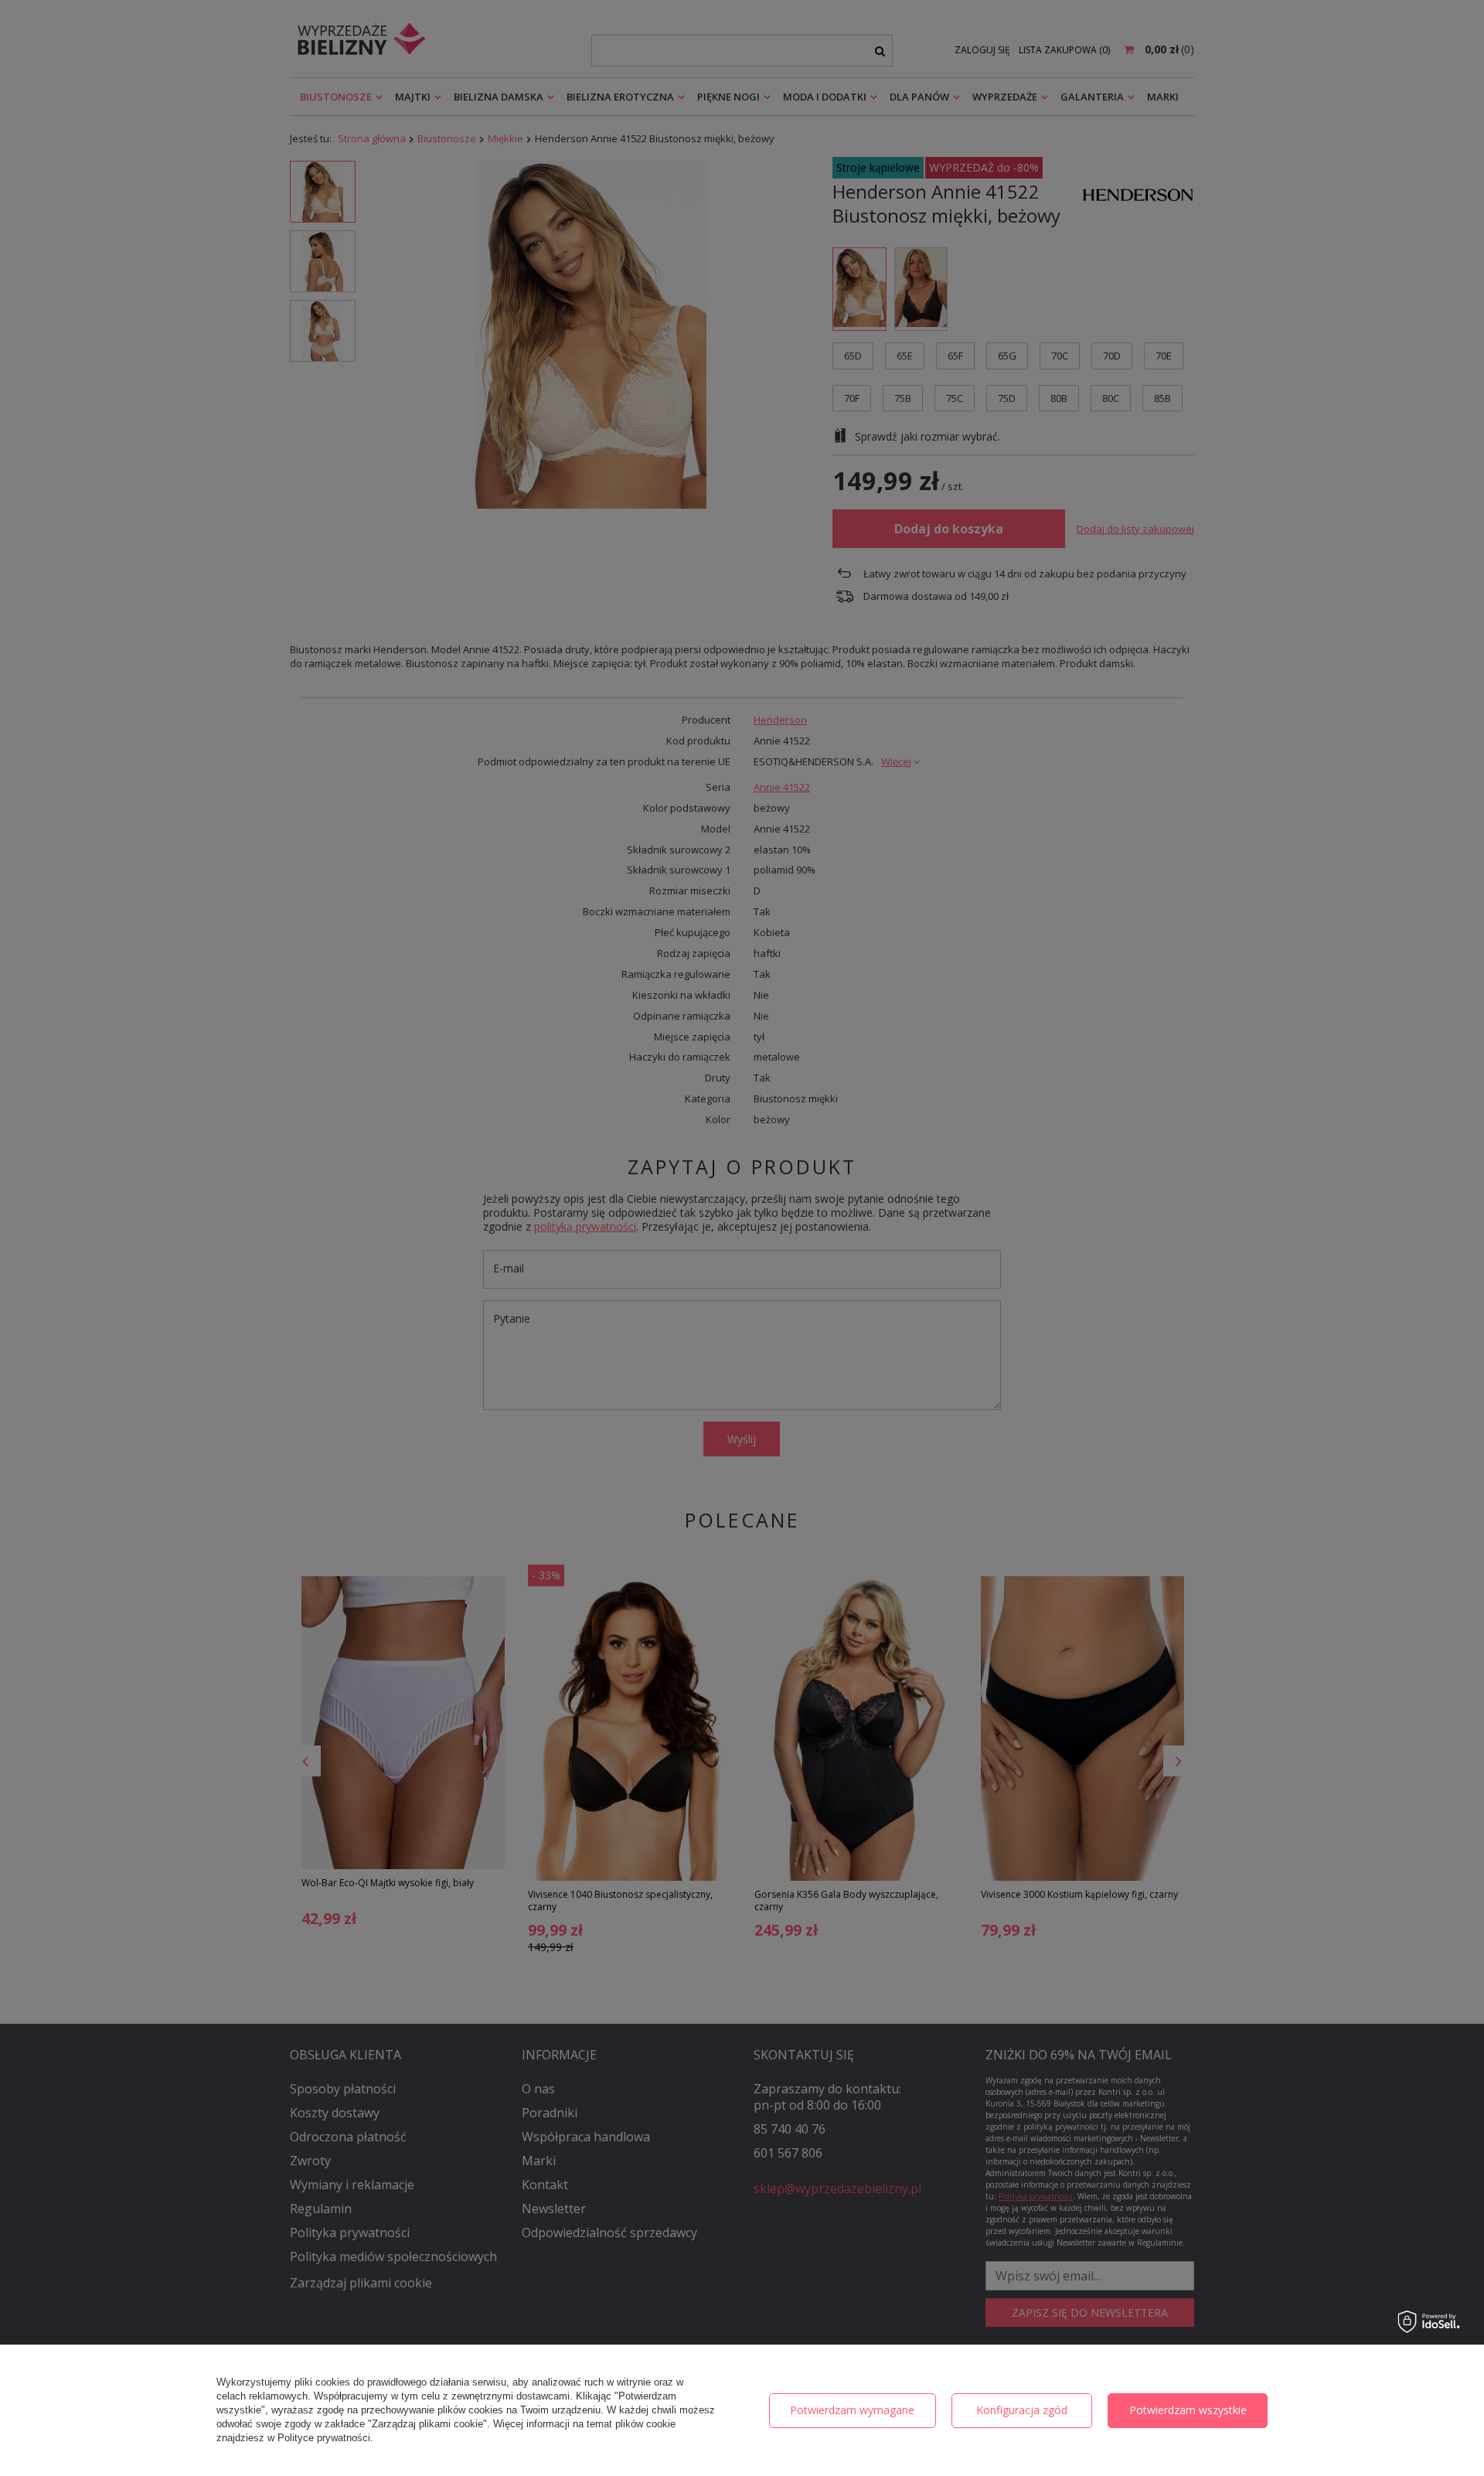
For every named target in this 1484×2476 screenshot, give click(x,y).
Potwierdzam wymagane (852, 2410)
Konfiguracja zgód (1022, 2410)
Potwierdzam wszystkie (1188, 2410)
